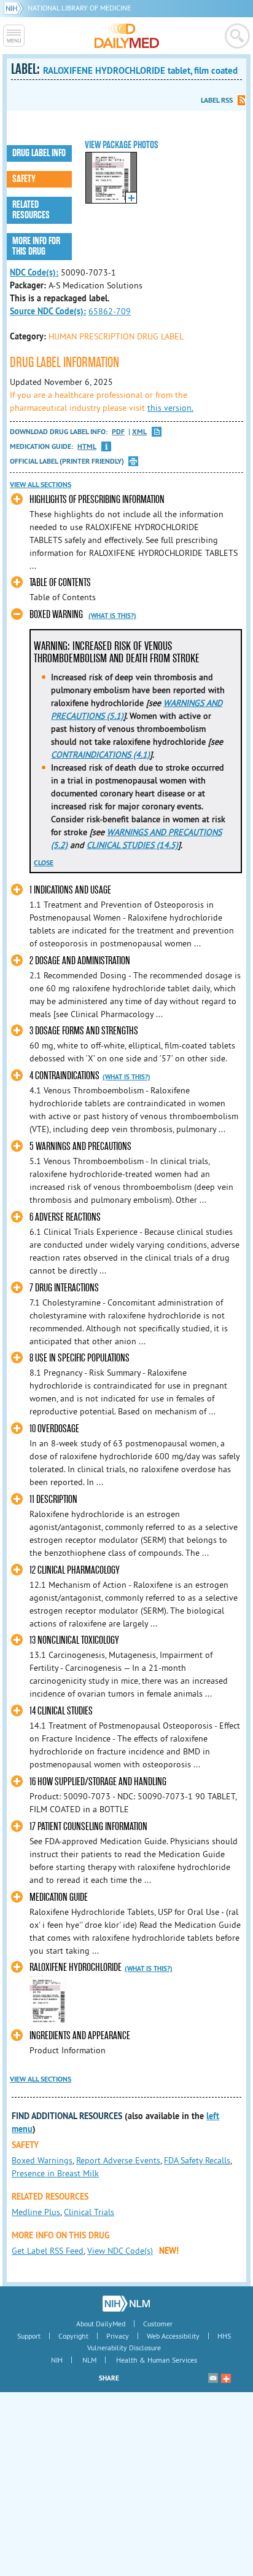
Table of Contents (60, 583)
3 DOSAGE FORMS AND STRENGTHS (84, 1031)
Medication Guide (59, 1897)
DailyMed (127, 36)
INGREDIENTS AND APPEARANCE (80, 2036)
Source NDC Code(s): (48, 311)
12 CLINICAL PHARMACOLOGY (75, 1570)
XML (139, 432)
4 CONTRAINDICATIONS (64, 1076)
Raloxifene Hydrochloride (76, 1968)
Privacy (118, 2336)
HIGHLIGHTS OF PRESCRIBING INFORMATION (97, 500)
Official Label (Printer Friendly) (67, 461)
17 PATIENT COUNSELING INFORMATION (88, 1827)
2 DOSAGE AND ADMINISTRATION (80, 961)
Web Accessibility (173, 2336)
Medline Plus (36, 2212)
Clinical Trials (89, 2212)
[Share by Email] (213, 2378)
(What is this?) (112, 616)
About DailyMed (101, 2324)
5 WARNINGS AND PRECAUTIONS (80, 1147)
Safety (24, 179)
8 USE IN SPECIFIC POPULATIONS (80, 1358)
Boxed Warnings (42, 2160)
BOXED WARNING (56, 615)
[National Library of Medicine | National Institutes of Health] (126, 2304)
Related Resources (31, 210)
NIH (57, 2360)
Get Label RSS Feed (48, 2251)
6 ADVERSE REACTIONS (65, 1217)
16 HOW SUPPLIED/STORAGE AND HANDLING (98, 1782)
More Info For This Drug (36, 246)
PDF (118, 432)
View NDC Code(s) (120, 2251)
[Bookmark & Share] (226, 2378)
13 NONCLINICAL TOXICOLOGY (74, 1640)
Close (44, 863)
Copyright (73, 2336)
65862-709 (110, 311)
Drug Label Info (39, 153)
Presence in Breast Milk (55, 2173)
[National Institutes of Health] (16, 8)
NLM (89, 2360)
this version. (170, 408)
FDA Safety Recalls (197, 2160)
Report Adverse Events (118, 2160)
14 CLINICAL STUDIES (61, 1711)
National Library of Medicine (79, 8)
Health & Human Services (157, 2360)
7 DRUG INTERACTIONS (64, 1288)
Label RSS (217, 100)
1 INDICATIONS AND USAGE (70, 890)
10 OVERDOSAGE (54, 1429)
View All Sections (41, 485)
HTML (87, 447)
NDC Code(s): (34, 272)
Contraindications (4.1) (100, 755)
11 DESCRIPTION (53, 1500)
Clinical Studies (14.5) (132, 845)
